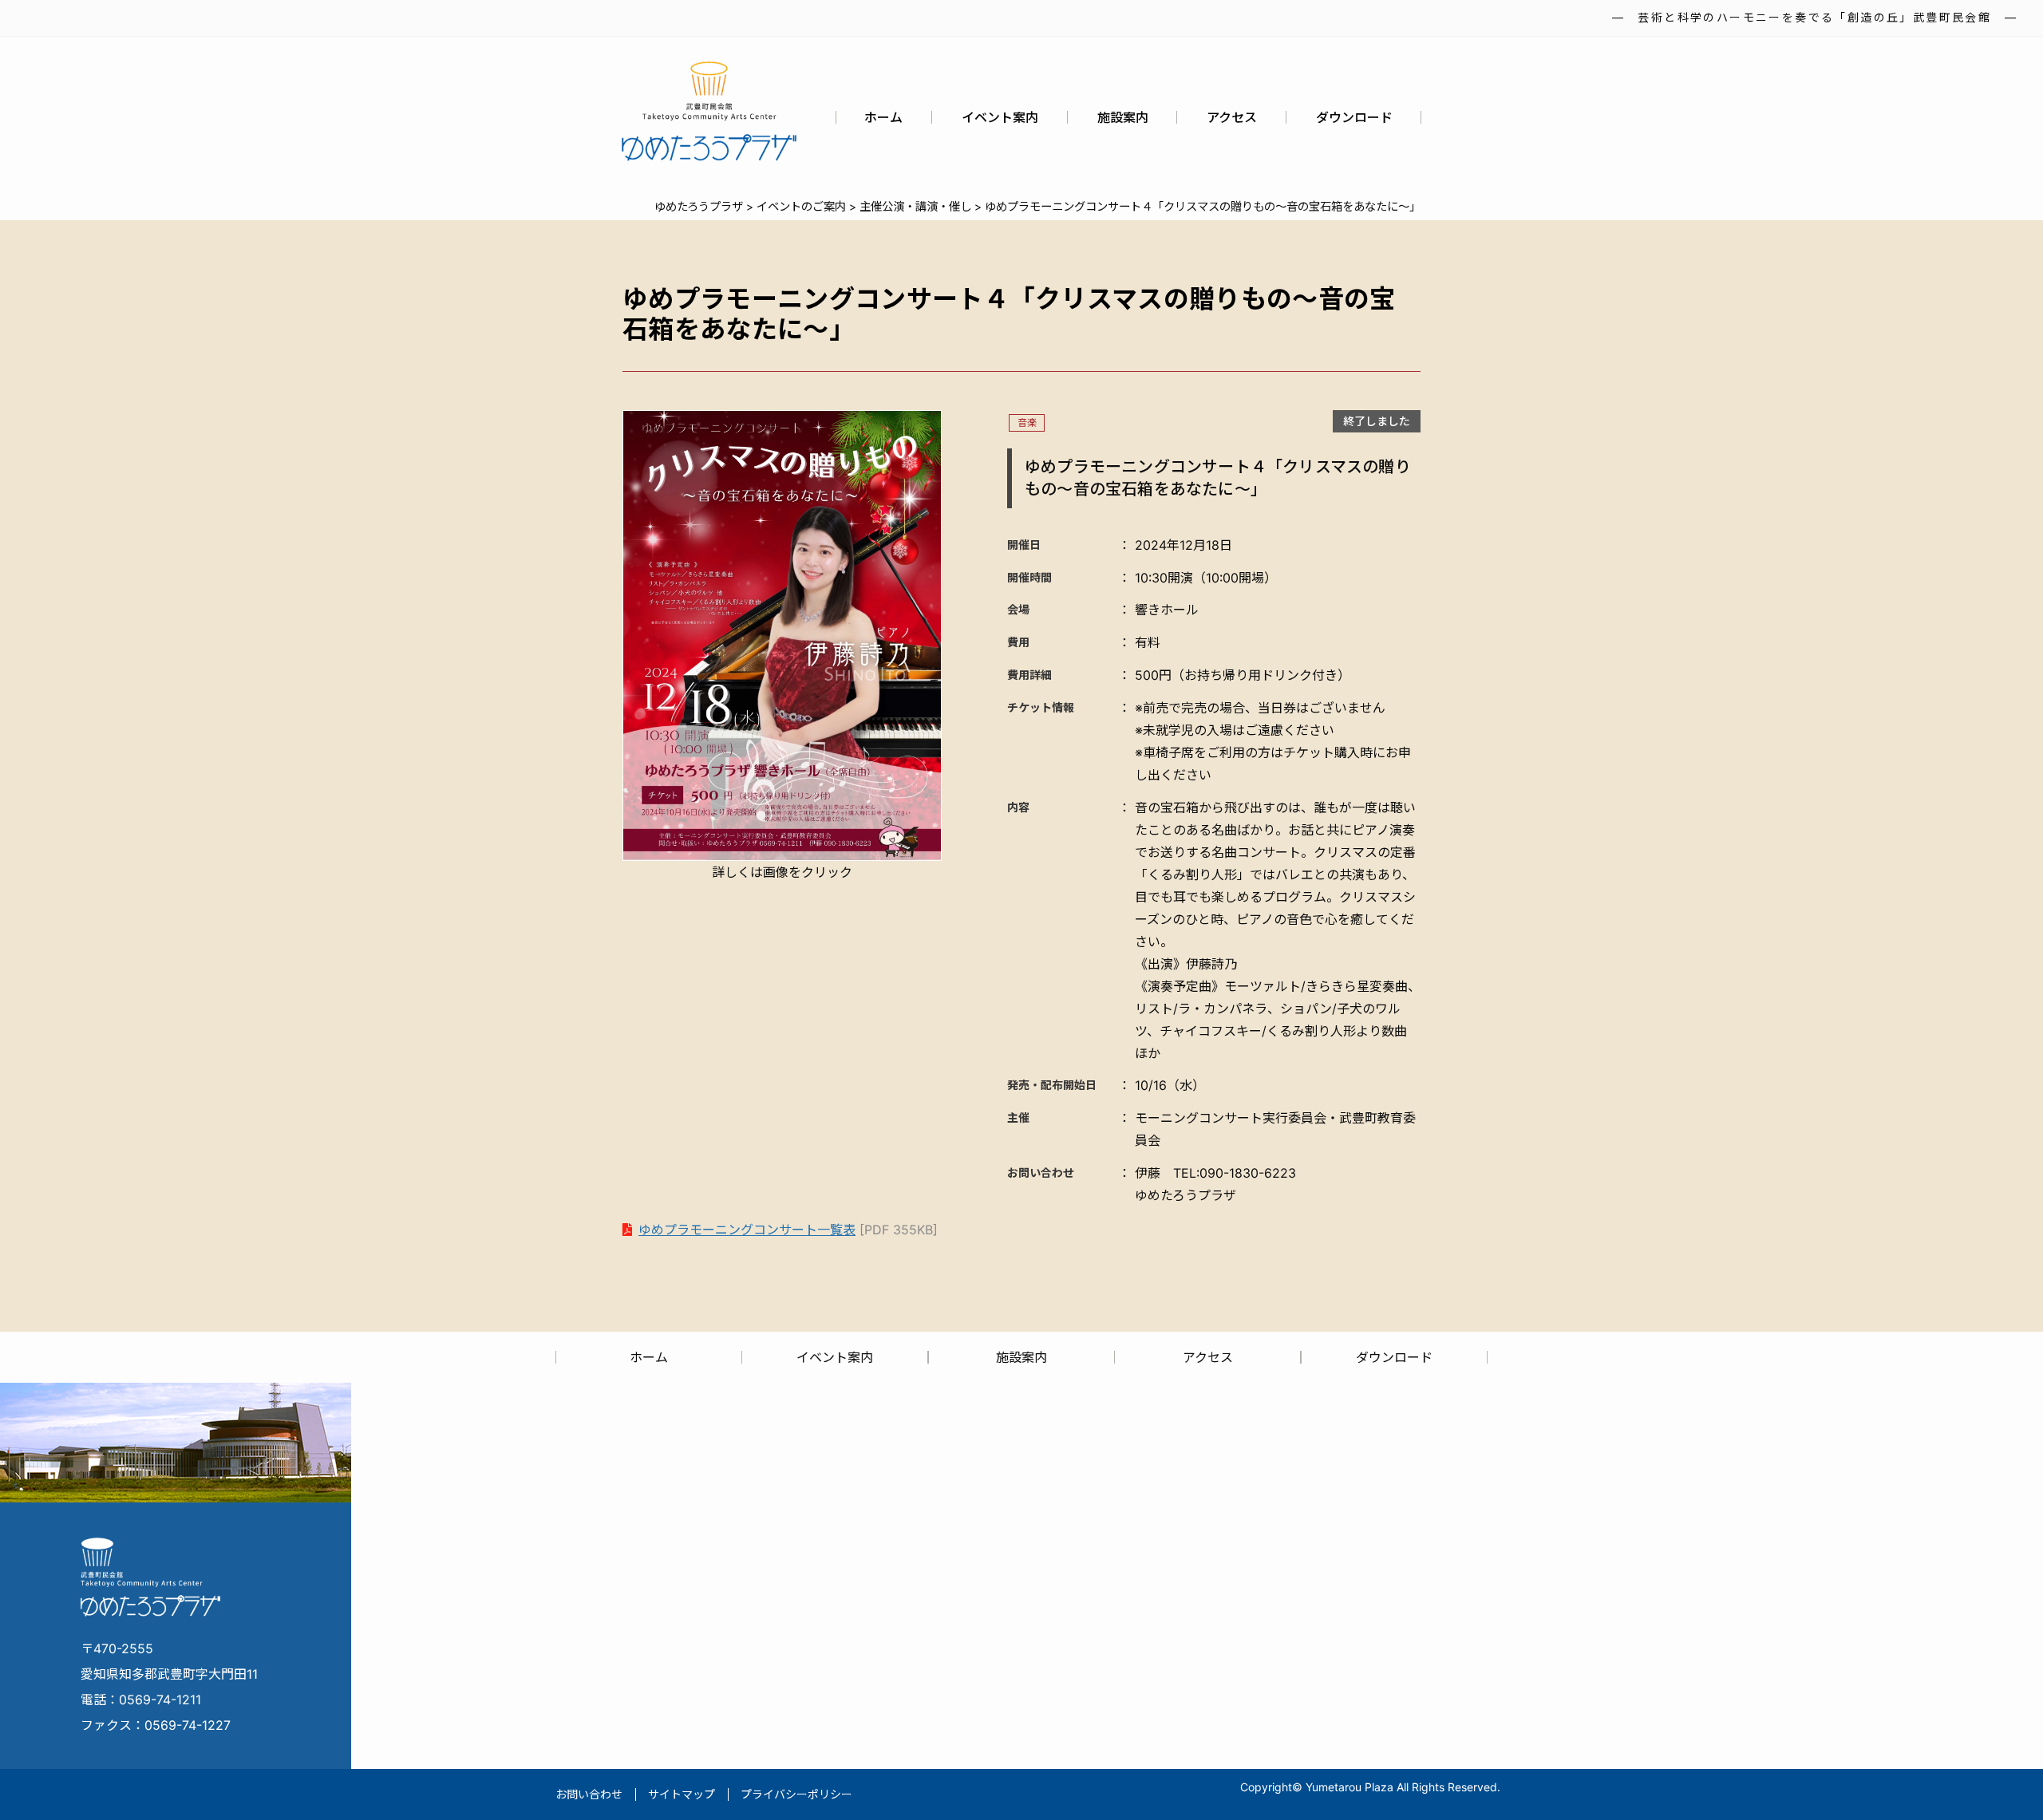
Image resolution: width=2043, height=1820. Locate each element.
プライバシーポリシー (796, 1794)
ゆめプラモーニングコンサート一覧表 (747, 1230)
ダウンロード (1354, 117)
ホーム (883, 117)
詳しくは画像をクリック (782, 872)
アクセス (1232, 117)
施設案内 (1123, 117)
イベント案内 (1000, 117)
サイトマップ (682, 1794)
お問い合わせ (589, 1794)
